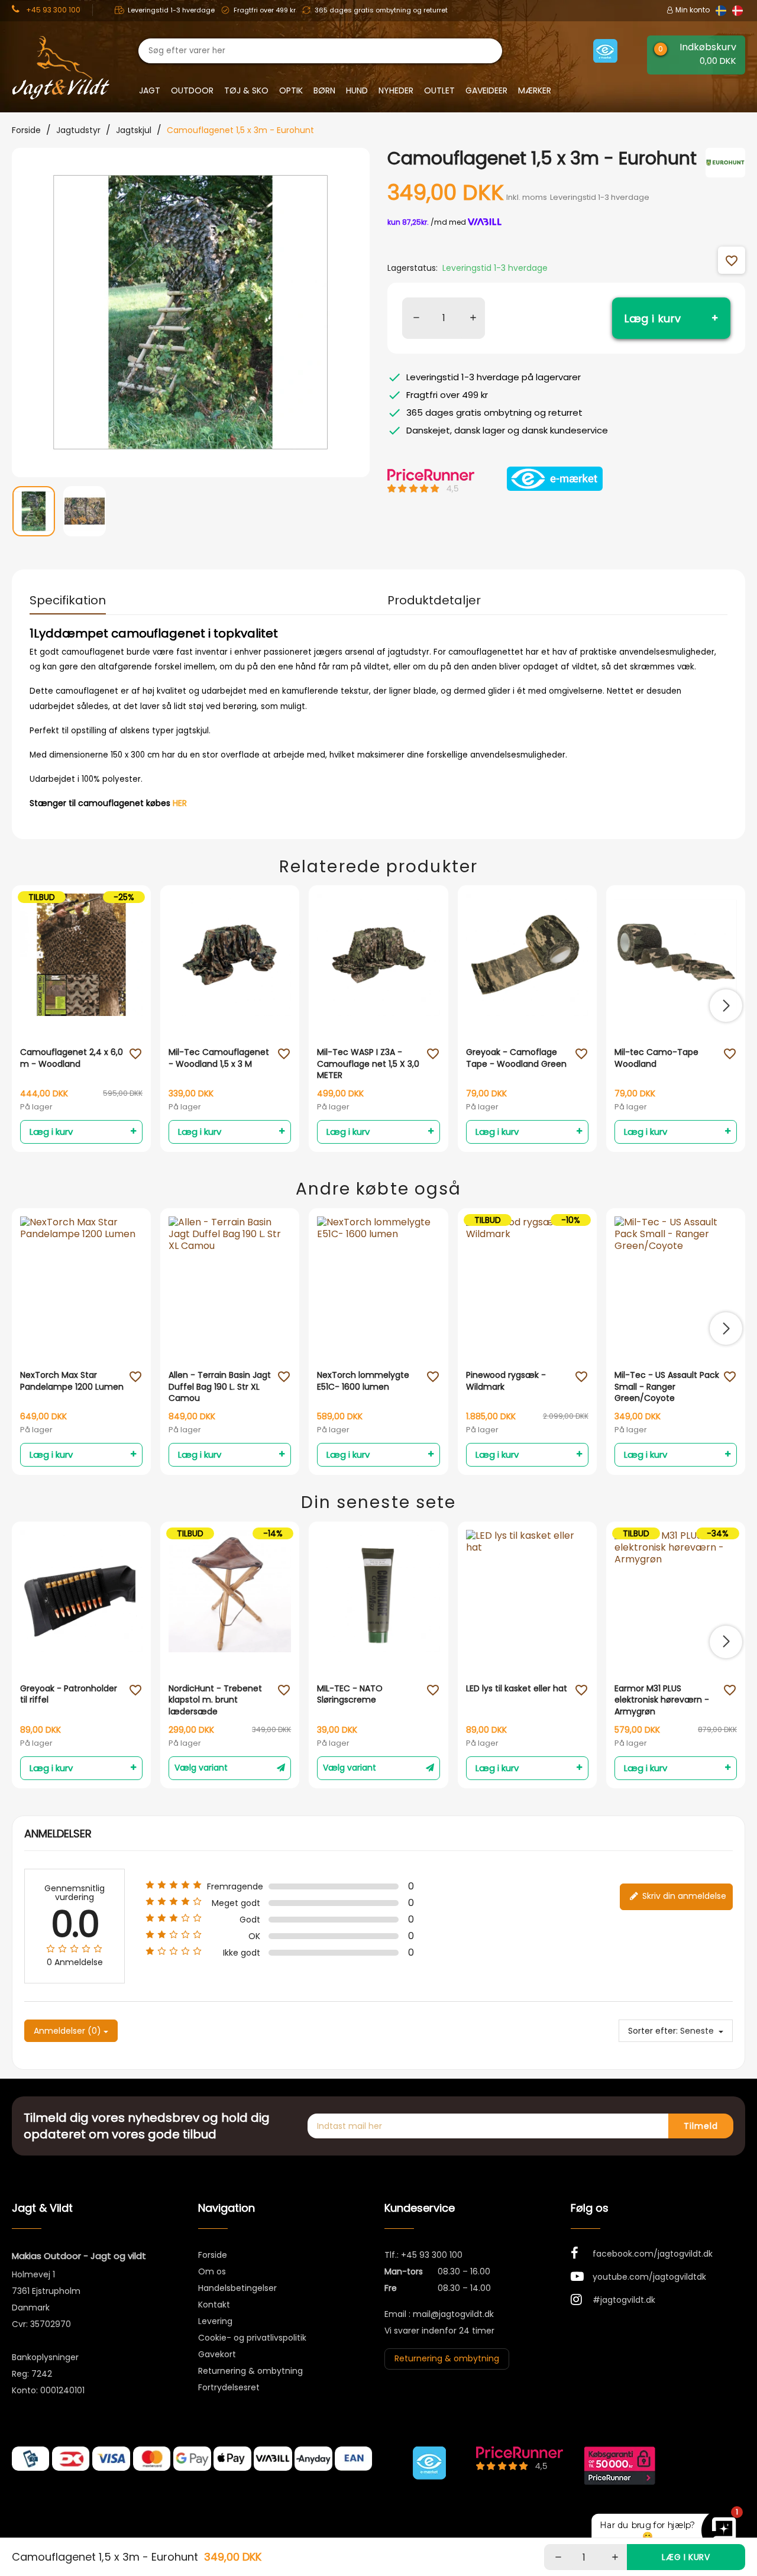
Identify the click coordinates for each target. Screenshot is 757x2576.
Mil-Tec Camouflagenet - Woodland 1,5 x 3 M (219, 1058)
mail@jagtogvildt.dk (453, 2314)
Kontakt (214, 2305)
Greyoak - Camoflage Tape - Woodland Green (516, 1058)
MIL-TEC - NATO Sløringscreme (350, 1695)
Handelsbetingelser (237, 2288)
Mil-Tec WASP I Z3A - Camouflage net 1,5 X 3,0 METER (368, 1064)
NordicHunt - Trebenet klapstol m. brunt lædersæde (215, 1700)
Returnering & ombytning (250, 2371)
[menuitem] (34, 518)
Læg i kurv (653, 318)
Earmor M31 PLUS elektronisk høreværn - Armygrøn (662, 1700)
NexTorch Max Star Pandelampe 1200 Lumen (72, 1381)
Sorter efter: (653, 2031)
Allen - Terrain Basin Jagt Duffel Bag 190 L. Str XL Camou (220, 1387)
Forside (213, 2255)
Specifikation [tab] (68, 600)
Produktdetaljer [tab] (434, 600)
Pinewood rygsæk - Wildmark (506, 1381)
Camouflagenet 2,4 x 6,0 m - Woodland (72, 1058)
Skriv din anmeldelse (683, 1896)
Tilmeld (701, 2126)
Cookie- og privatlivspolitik (252, 2338)
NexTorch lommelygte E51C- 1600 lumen (363, 1381)
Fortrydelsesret (229, 2387)
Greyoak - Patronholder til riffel (69, 1695)
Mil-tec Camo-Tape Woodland (656, 1058)
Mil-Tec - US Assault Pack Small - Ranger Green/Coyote (667, 1387)
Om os (212, 2271)
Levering (215, 2321)
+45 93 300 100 (432, 2255)
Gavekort (217, 2354)
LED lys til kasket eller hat (517, 1689)
